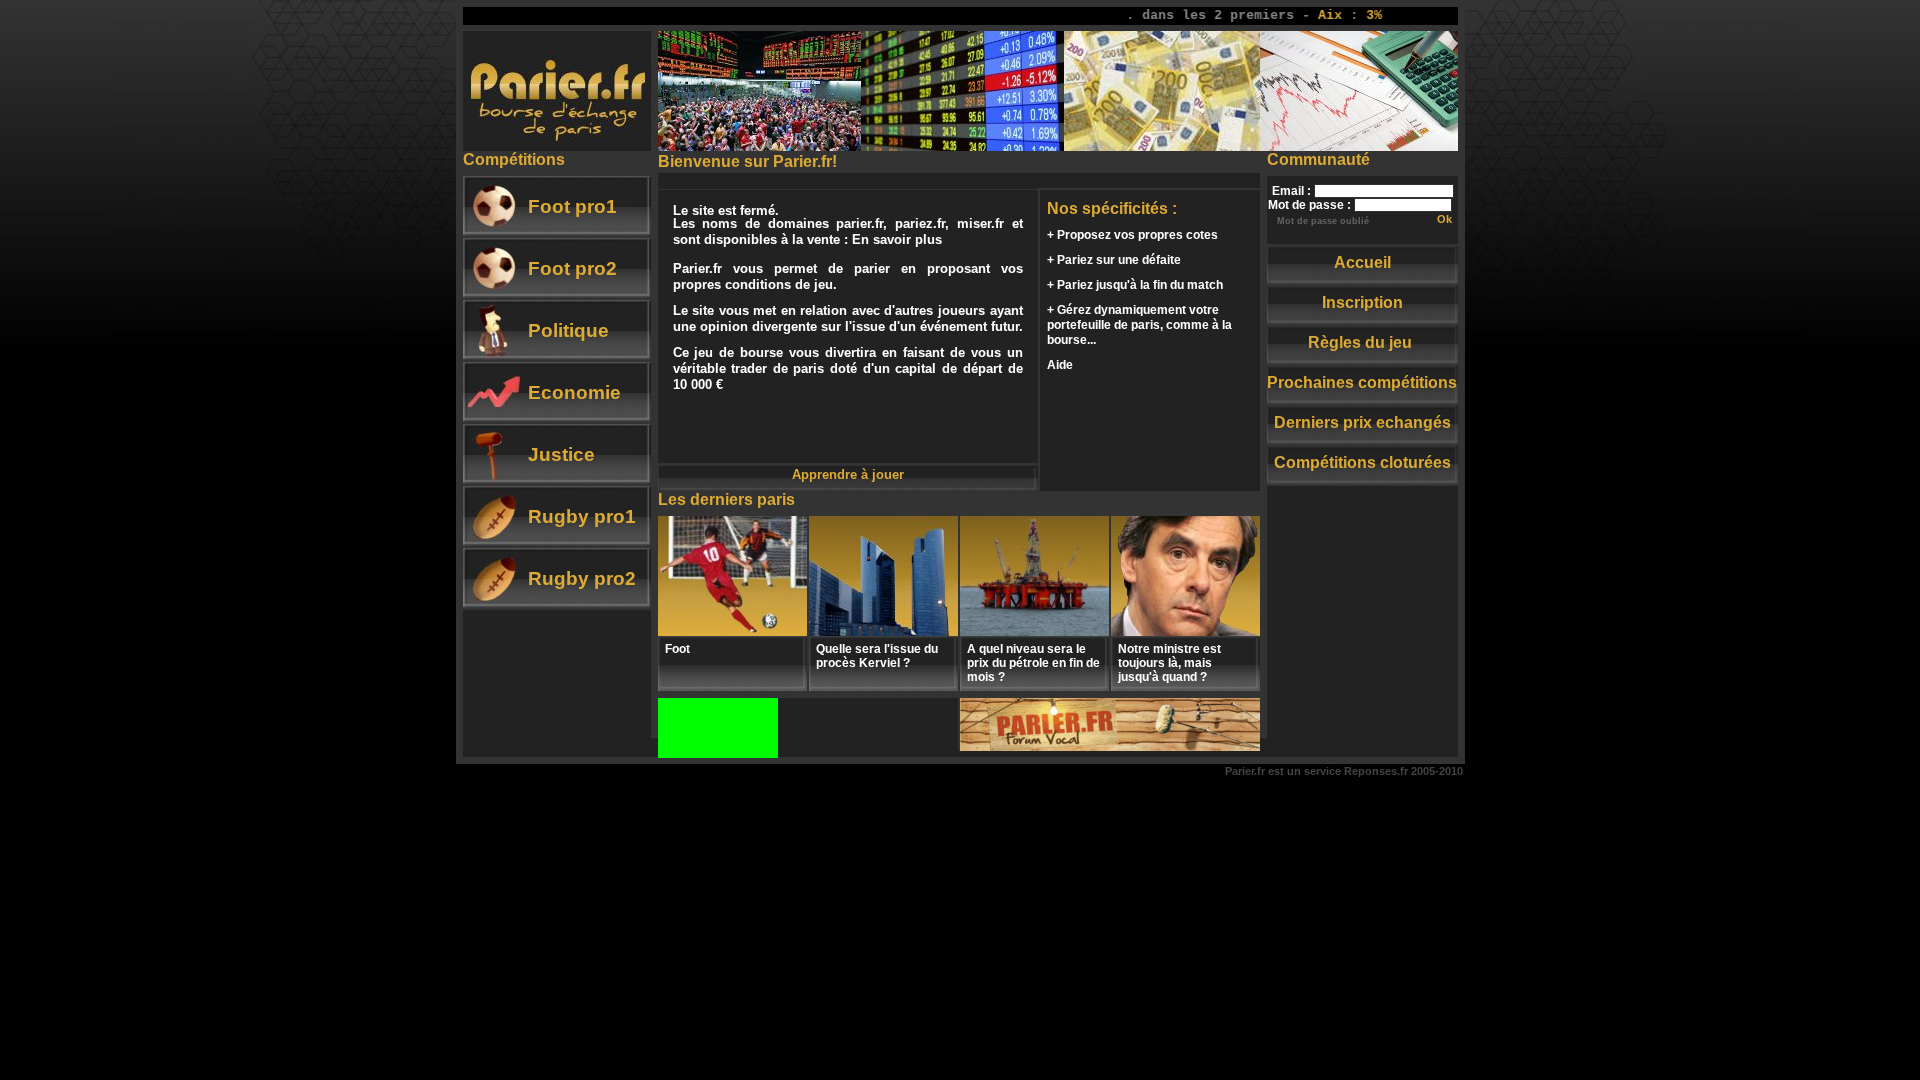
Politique (568, 330)
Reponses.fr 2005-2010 (1403, 771)
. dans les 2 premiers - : (1238, 15)
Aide (1060, 365)
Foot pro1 (572, 206)
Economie (574, 392)
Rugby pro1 (582, 516)
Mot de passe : (1309, 205)
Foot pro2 (572, 268)
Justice (561, 454)
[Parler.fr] (1110, 746)
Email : (1291, 191)
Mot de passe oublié (1323, 221)
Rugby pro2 (582, 578)
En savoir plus (897, 239)
